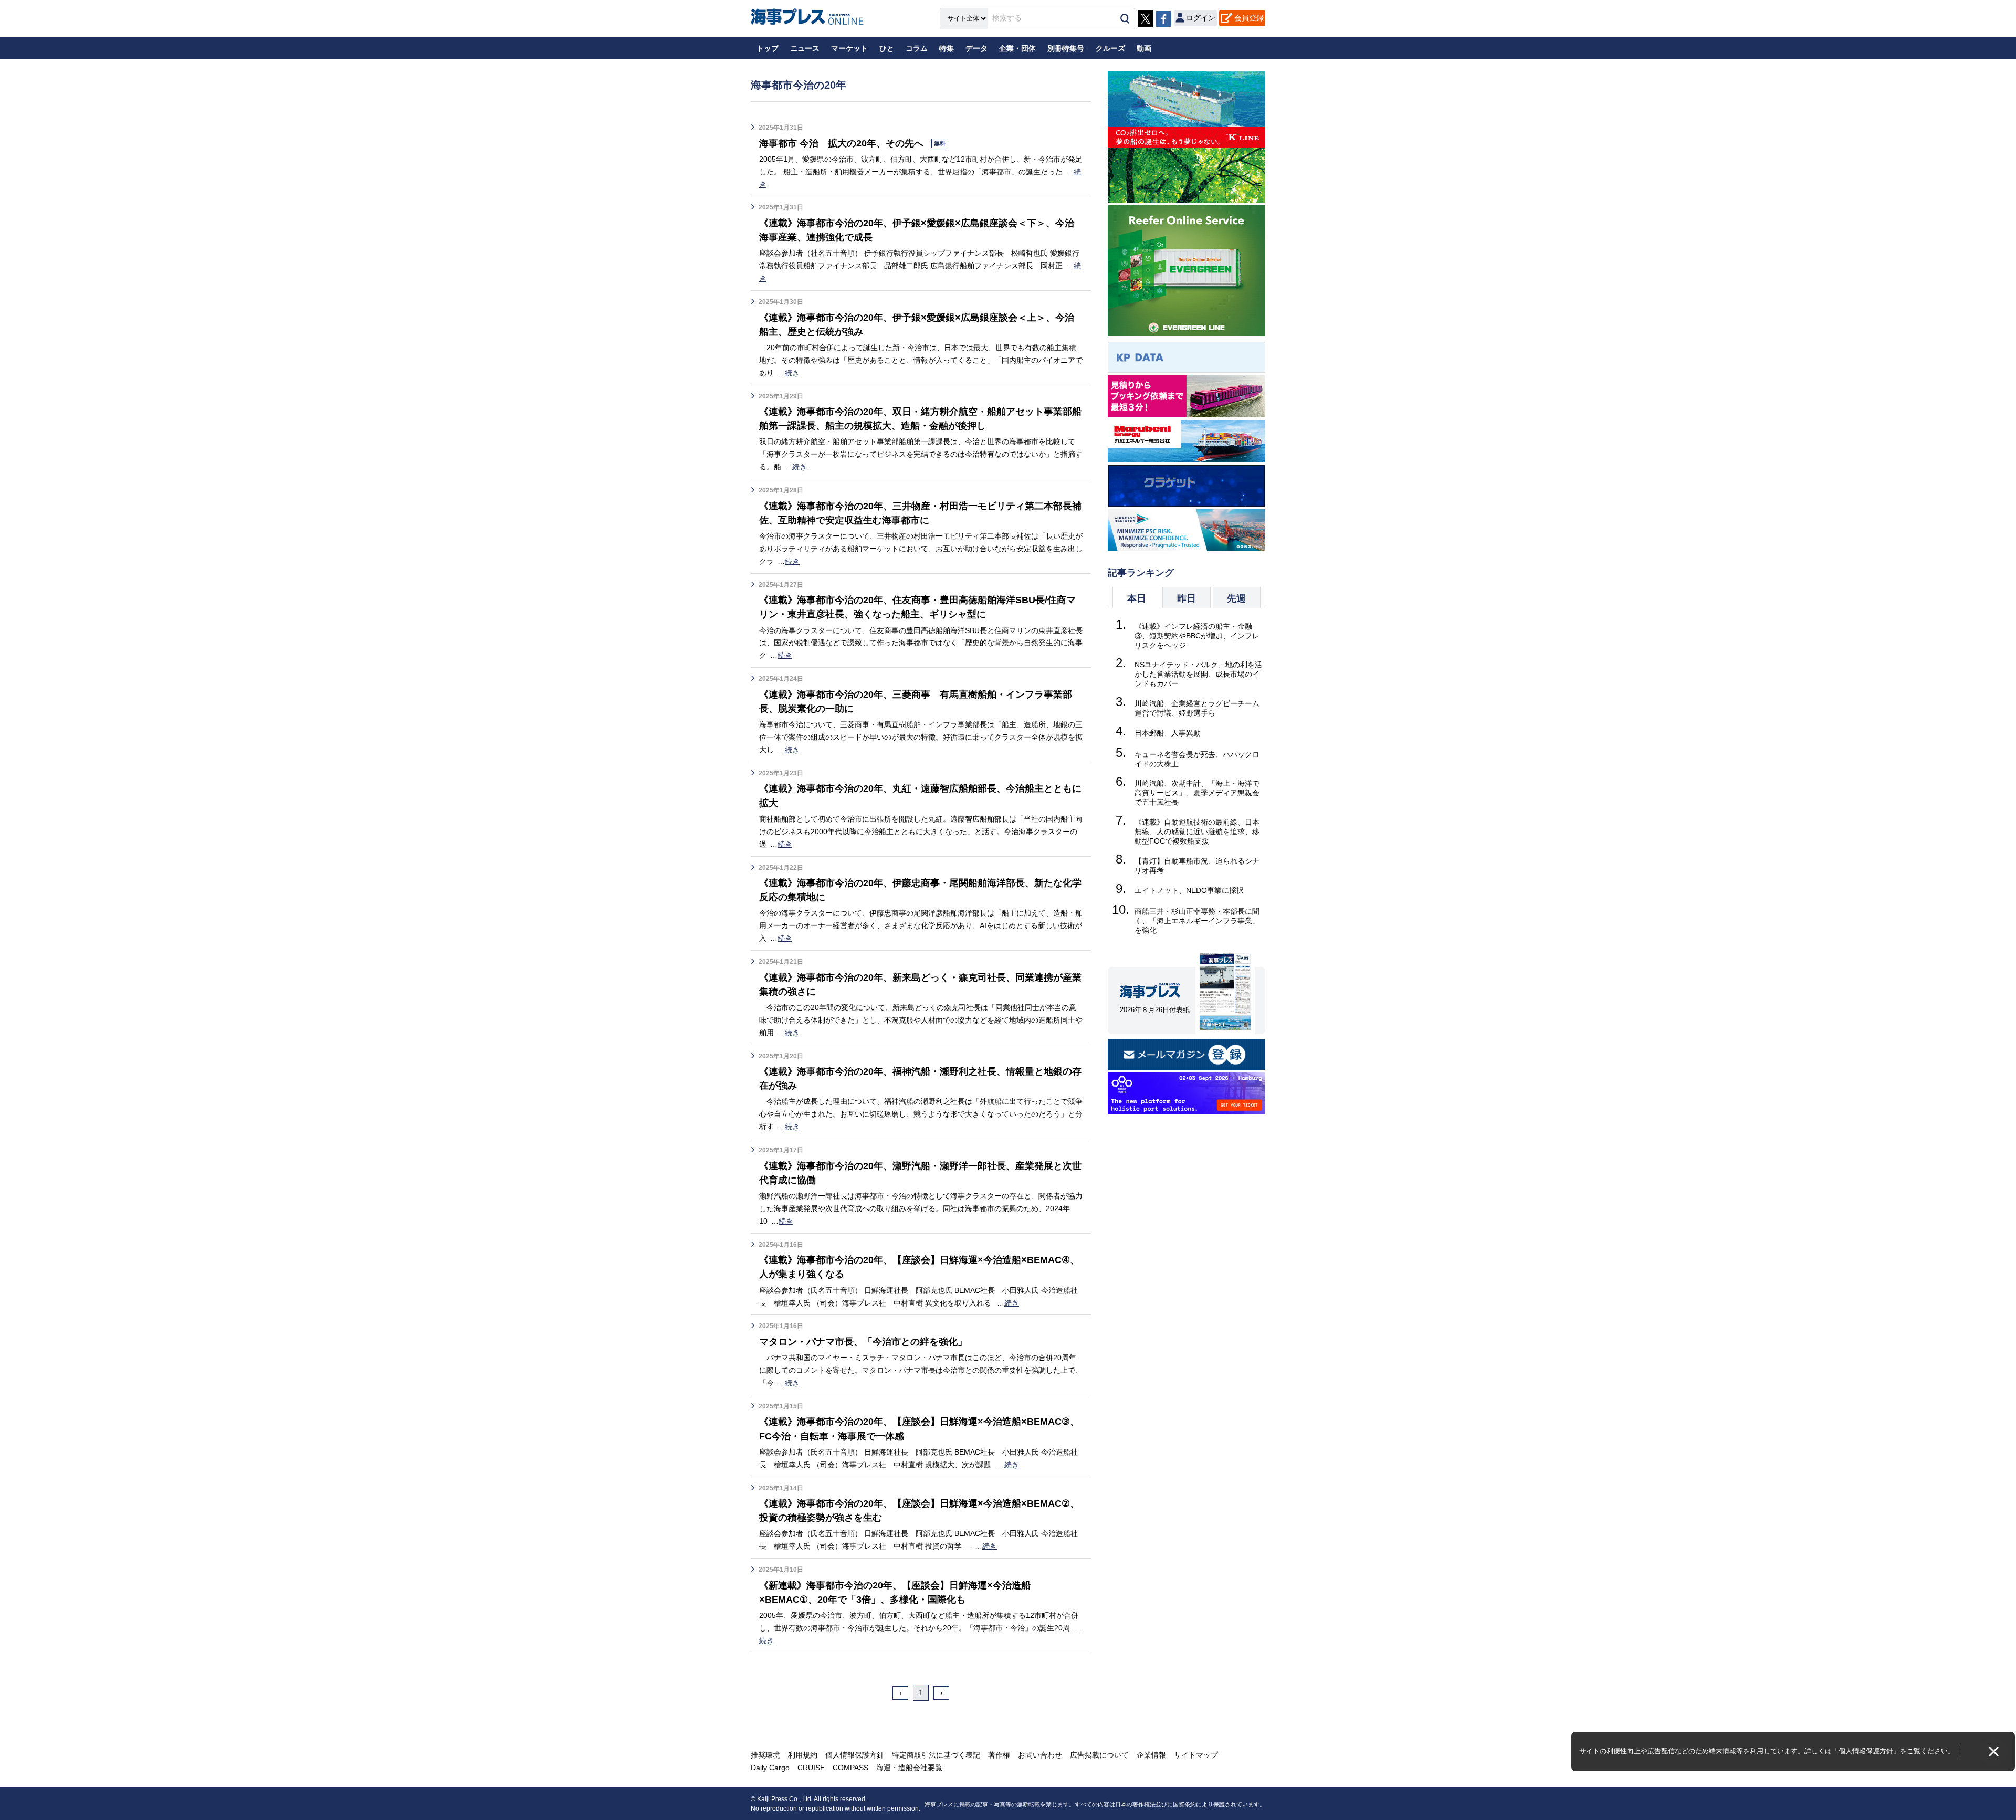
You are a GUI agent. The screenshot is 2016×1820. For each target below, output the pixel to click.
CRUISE (811, 1768)
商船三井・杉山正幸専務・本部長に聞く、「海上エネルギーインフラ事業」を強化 (1197, 921)
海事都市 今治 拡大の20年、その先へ (852, 143)
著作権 (999, 1755)
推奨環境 (765, 1755)
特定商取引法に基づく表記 (936, 1755)
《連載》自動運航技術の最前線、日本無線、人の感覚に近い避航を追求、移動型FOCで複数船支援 (1197, 832)
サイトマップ (1196, 1755)
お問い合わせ (1040, 1755)
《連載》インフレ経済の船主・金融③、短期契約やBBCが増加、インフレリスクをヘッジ (1197, 636)
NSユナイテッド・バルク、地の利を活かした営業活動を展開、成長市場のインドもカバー (1198, 674)
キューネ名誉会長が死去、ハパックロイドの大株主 (1197, 759)
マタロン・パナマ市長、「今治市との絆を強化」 (863, 1342)
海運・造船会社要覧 (909, 1768)
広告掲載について (1099, 1755)
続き (792, 373)
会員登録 (1249, 18)
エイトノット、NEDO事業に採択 (1189, 890)
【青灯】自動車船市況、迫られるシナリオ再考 (1197, 866)
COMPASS (850, 1768)
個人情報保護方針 (1866, 1751)
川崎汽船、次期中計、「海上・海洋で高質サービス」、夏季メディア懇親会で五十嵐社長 (1197, 793)
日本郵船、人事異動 (1168, 733)
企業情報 (1151, 1755)
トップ (768, 48)
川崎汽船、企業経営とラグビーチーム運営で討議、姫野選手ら (1197, 708)
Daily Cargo (770, 1768)
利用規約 (803, 1755)
